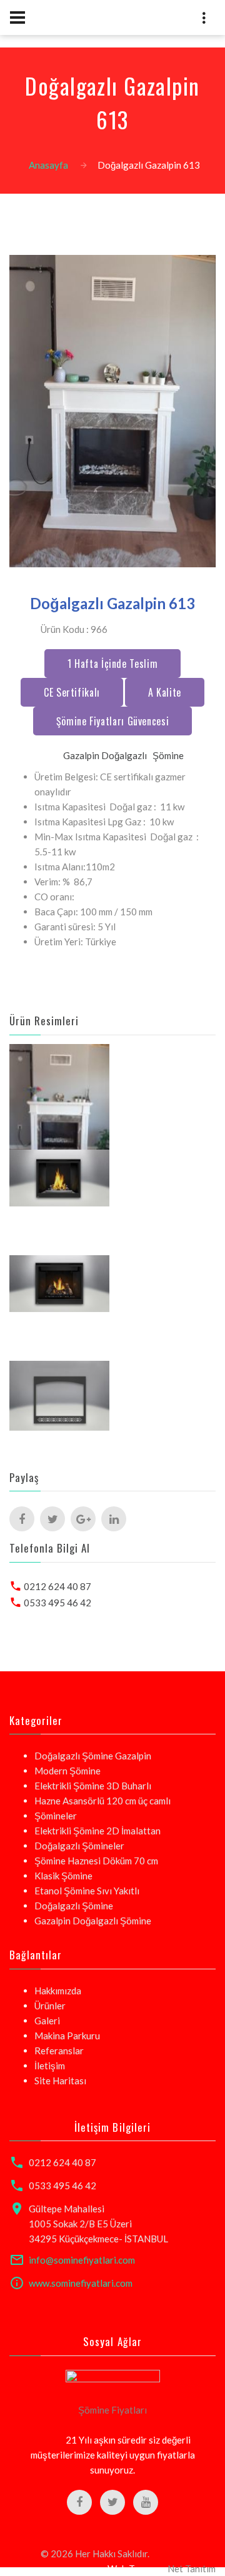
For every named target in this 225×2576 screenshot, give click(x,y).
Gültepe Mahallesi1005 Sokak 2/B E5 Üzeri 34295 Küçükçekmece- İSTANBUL (98, 2224)
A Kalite (165, 692)
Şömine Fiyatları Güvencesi (113, 721)
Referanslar (59, 2051)
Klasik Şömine (63, 1876)
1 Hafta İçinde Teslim (112, 664)
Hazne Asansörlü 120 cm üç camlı (102, 1801)
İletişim (50, 2066)
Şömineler (56, 1816)
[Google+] (83, 1519)
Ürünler (50, 2006)
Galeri (47, 2021)
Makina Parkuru (67, 2036)
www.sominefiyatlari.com (81, 2283)
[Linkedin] (114, 1519)
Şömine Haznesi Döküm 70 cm (96, 1861)
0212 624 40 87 (57, 1586)
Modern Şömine (67, 1771)
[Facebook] (22, 1519)
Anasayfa (48, 165)
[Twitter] (52, 1519)
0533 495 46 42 (57, 1603)
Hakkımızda (58, 1991)
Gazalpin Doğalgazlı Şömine (93, 1921)
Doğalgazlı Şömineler (79, 1846)
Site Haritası (60, 2081)
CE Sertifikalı (72, 692)
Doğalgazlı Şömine (74, 1906)
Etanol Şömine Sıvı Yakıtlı (87, 1891)
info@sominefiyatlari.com (82, 2260)
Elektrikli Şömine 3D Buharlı (93, 1786)
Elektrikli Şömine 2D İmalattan (97, 1831)
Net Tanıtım (192, 2569)
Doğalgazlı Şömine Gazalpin (93, 1756)
